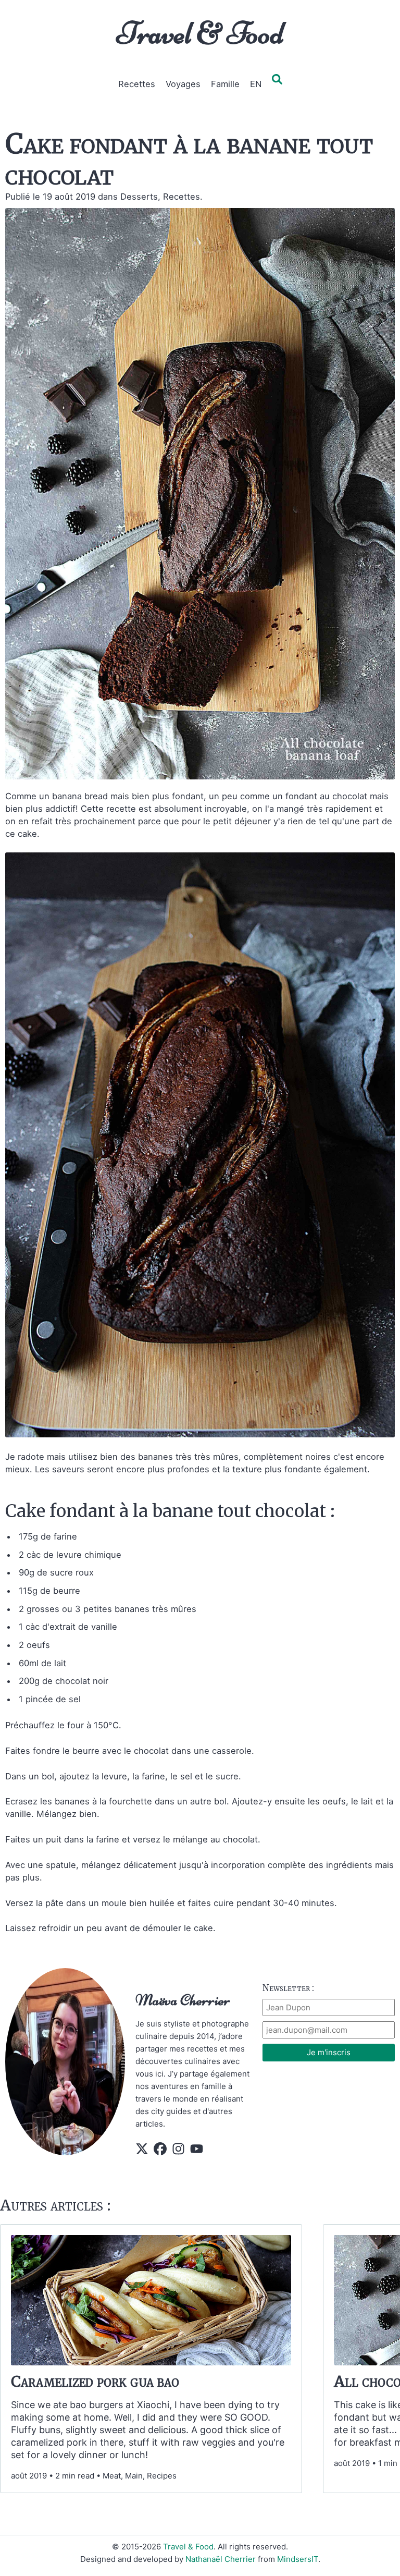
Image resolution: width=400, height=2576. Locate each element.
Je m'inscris (329, 2052)
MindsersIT (298, 2559)
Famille (225, 84)
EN (256, 84)
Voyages (183, 84)
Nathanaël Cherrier (221, 2559)
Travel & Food (200, 33)
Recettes (137, 84)
